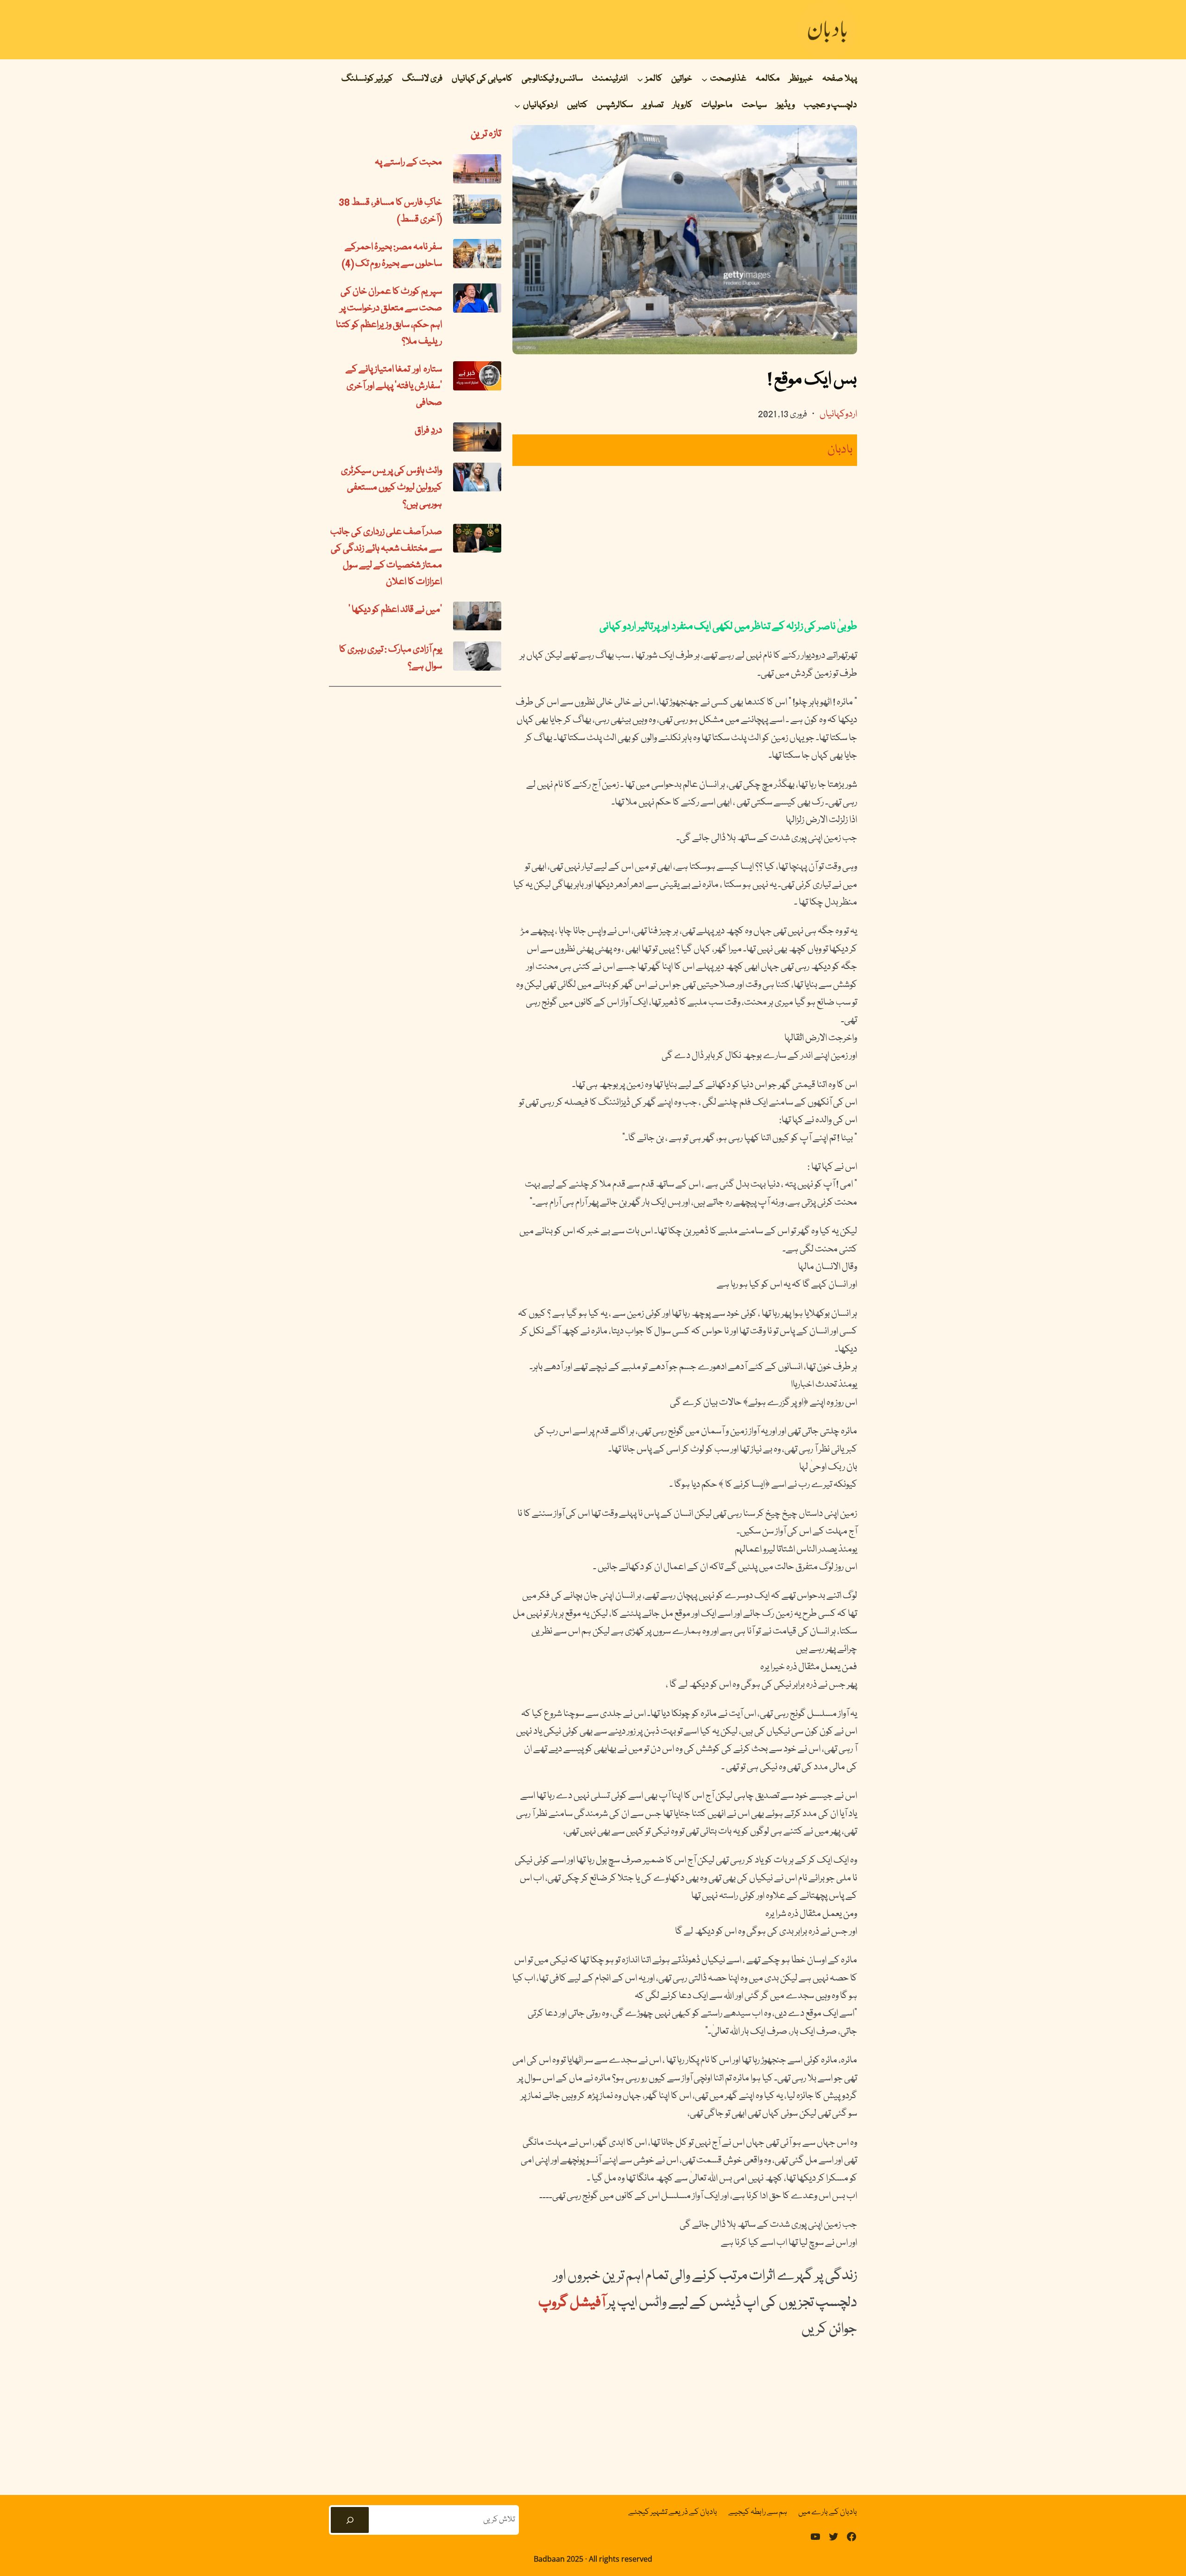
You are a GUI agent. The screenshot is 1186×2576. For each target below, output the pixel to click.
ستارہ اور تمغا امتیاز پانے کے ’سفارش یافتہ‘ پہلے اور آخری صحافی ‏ (394, 386)
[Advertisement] (685, 542)
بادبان (840, 450)
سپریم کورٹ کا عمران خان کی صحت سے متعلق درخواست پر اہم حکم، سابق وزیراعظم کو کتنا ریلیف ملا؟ (389, 317)
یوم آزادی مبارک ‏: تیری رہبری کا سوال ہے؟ (391, 658)
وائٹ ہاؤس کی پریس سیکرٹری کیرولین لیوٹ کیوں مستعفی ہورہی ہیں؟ (391, 488)
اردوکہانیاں (838, 415)
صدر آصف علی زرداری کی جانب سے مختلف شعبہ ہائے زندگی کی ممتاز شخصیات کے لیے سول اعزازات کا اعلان (386, 557)
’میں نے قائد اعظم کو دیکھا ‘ (395, 610)
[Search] (350, 2520)
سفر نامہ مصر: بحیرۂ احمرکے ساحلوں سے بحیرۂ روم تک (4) (392, 256)
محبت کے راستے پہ (408, 163)
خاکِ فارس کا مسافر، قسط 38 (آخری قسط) (390, 211)
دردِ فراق (428, 431)
